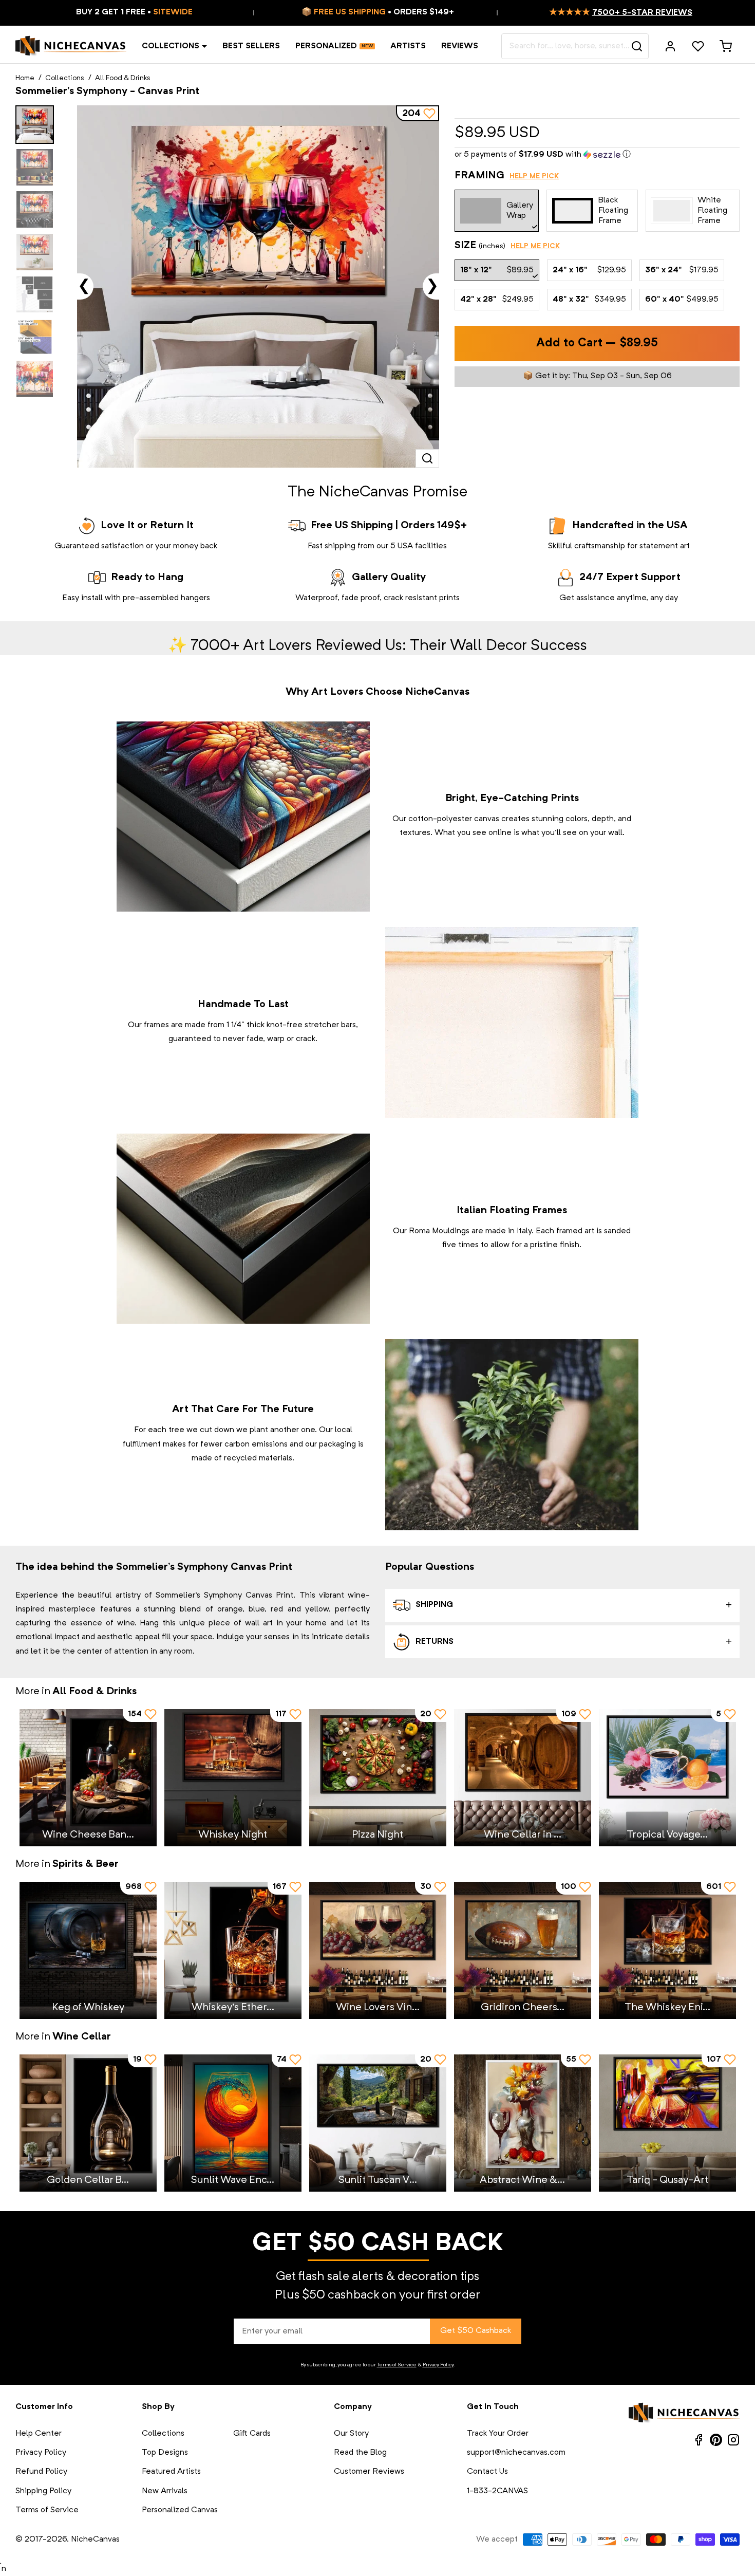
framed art (575, 1231)
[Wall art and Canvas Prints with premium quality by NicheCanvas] (71, 46)
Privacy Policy (438, 2365)
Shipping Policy (43, 2491)
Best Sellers (251, 46)
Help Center (39, 2434)
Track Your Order (498, 2434)
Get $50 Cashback (476, 2331)
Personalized (326, 46)
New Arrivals (165, 2491)
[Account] (670, 46)
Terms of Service (397, 2365)
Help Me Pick (534, 176)
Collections (171, 46)
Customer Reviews (369, 2472)
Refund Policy (41, 2472)
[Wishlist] (698, 46)
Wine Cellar (82, 2037)
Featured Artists (171, 2472)
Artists (408, 46)
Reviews (460, 46)
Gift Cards (252, 2434)
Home (25, 78)
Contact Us (487, 2472)
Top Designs (165, 2453)
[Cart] (726, 46)
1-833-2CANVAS (497, 2491)
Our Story (351, 2434)
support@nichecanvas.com (516, 2453)
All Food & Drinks (123, 78)
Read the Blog (360, 2453)
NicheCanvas (95, 2540)
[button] (597, 155)
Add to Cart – (597, 344)
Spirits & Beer (86, 1864)
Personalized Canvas (180, 2510)
